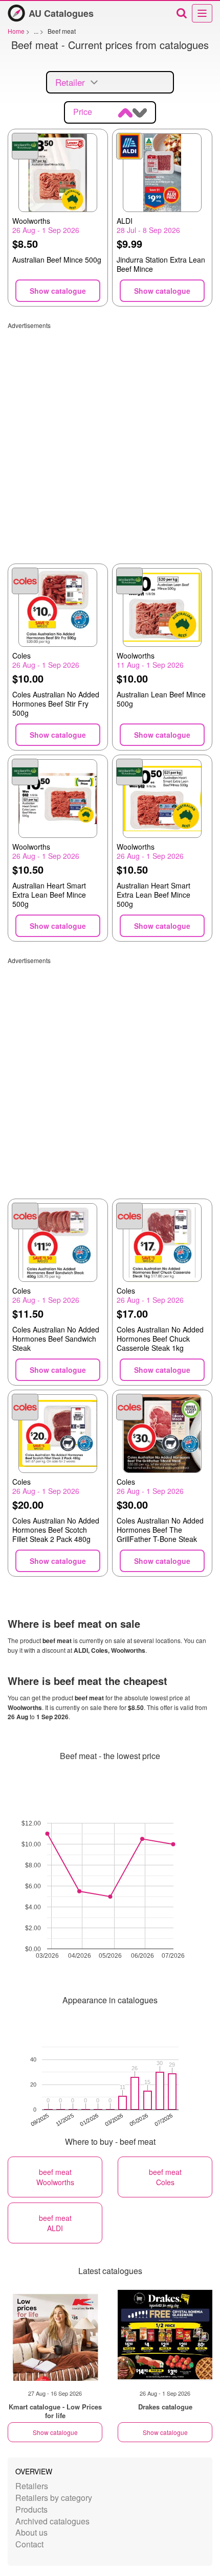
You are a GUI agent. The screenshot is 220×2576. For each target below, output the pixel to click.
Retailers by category (54, 2498)
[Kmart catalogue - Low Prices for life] (55, 2335)
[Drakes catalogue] (165, 2335)
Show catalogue (55, 2432)
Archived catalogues (52, 2521)
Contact (29, 2544)
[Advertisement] (110, 439)
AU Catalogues (61, 13)
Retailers (32, 2486)
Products (31, 2509)
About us (31, 2532)
